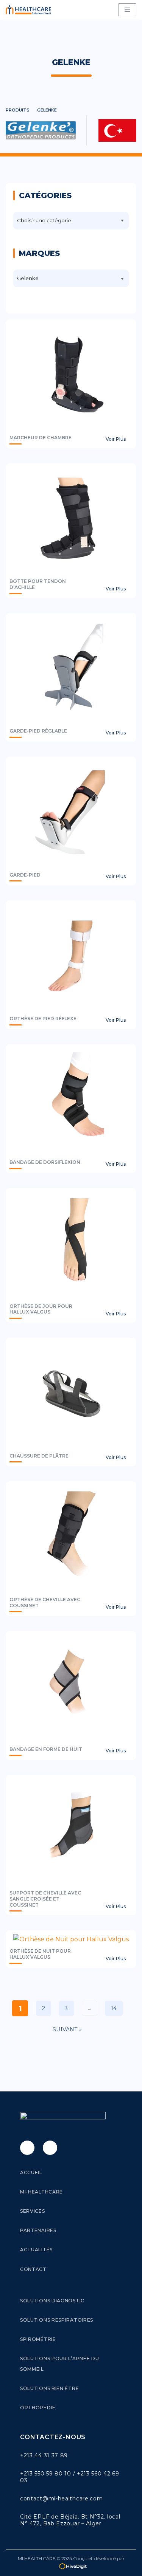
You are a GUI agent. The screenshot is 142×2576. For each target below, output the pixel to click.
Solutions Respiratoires (57, 2320)
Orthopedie (38, 2408)
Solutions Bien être (49, 2388)
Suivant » (67, 2029)
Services (33, 2211)
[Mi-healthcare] (30, 10)
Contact (33, 2269)
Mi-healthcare (41, 2192)
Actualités (36, 2250)
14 (114, 2008)
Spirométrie (38, 2339)
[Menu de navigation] (127, 10)
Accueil (31, 2172)
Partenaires (38, 2230)
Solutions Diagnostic (52, 2301)
